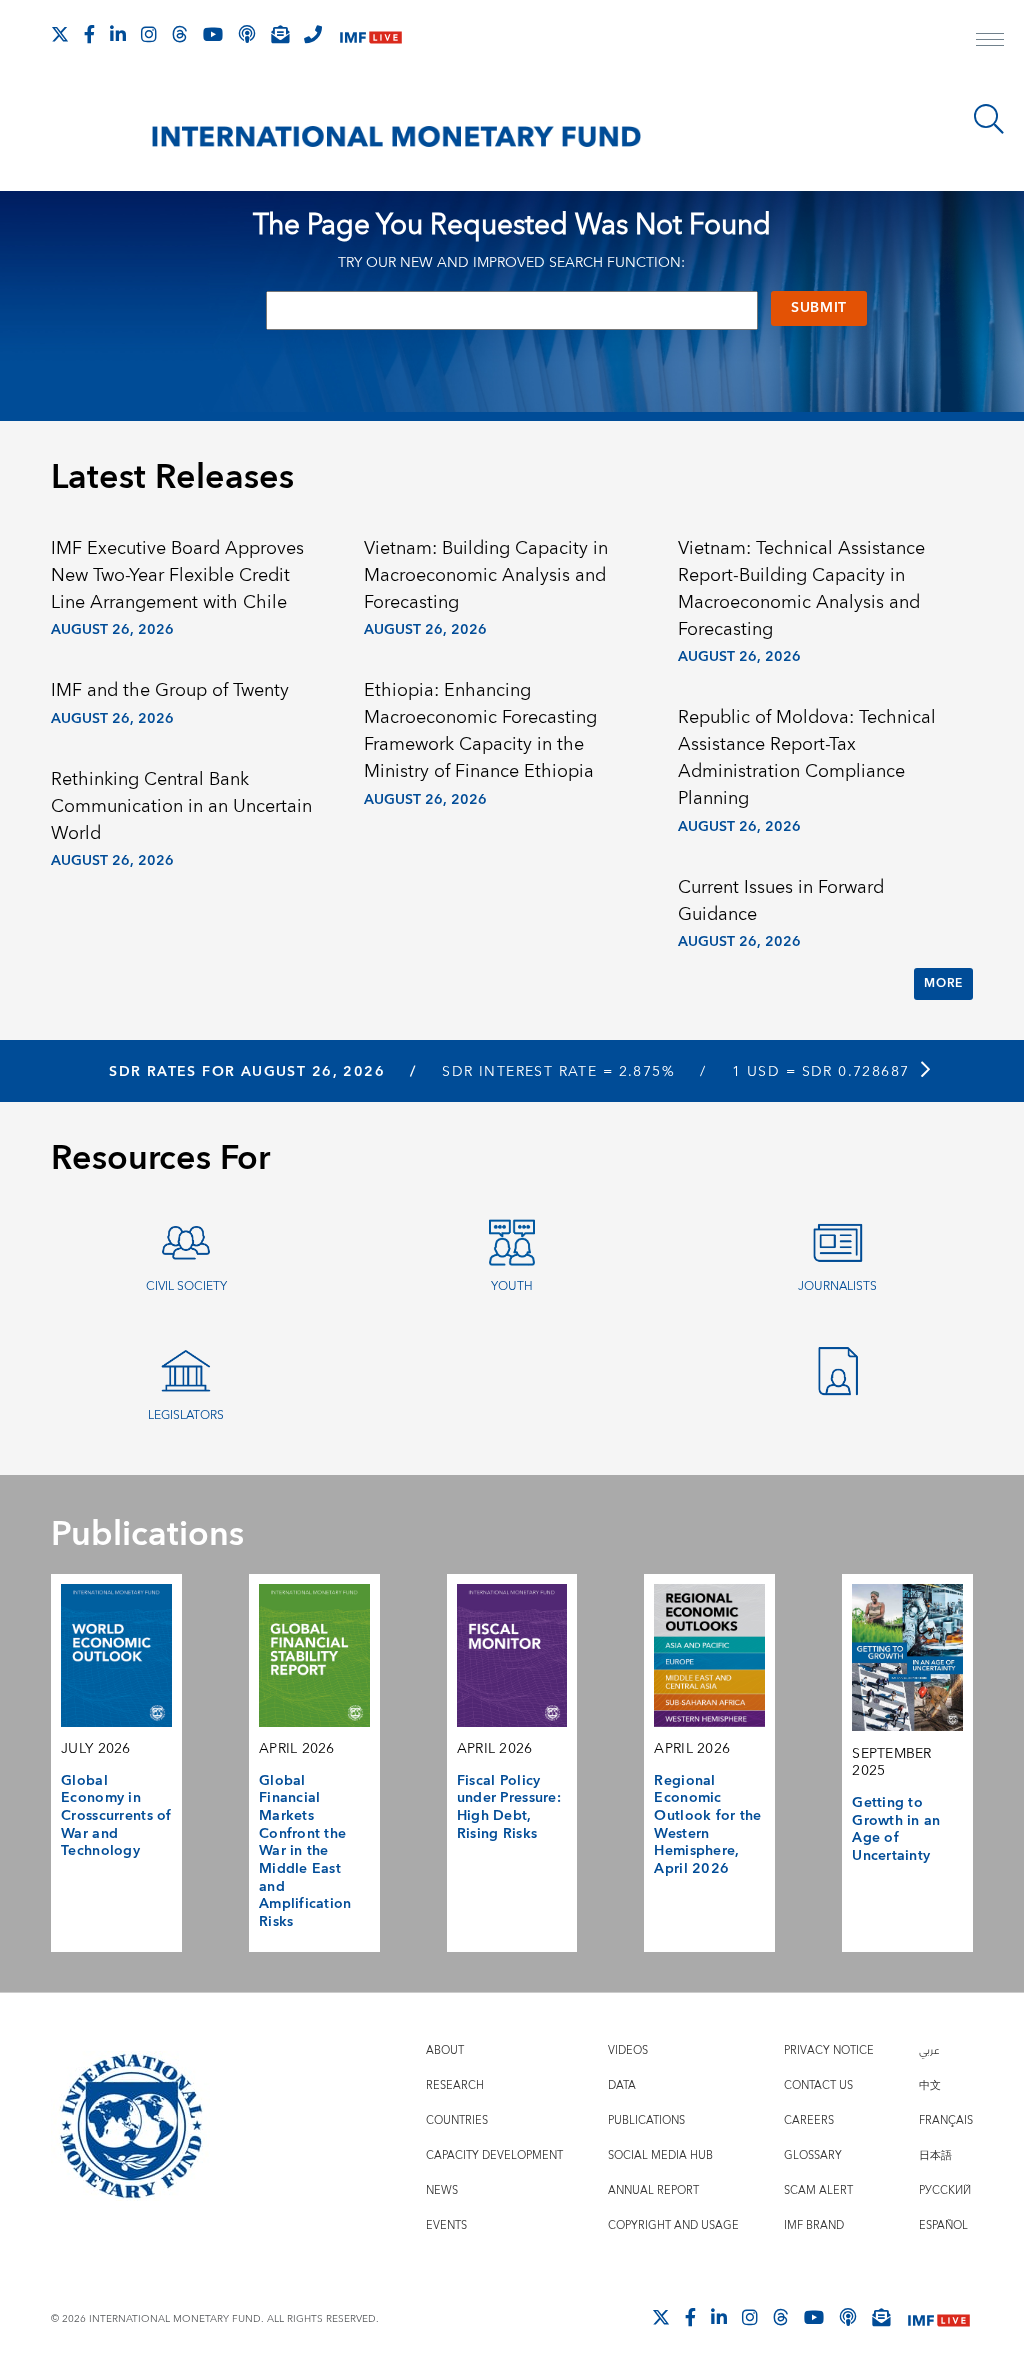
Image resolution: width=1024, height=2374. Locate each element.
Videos (628, 2050)
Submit (819, 308)
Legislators (186, 1415)
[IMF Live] (371, 35)
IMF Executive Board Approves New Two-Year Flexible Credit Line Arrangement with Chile (177, 575)
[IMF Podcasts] (848, 2317)
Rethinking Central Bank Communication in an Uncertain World (181, 806)
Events (446, 2225)
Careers (809, 2120)
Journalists (837, 1286)
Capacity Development (494, 2155)
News (442, 2190)
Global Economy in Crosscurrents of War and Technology (116, 1816)
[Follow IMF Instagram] (149, 34)
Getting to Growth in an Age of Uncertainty (896, 1829)
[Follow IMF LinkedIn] (118, 34)
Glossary (813, 2155)
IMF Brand (814, 2225)
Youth (512, 1286)
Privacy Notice (829, 2050)
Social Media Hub (660, 2155)
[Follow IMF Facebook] (89, 34)
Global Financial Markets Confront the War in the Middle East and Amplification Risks (305, 1851)
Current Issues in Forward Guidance (781, 901)
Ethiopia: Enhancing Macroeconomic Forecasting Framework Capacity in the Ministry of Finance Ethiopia (480, 731)
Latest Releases (172, 478)
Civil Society (186, 1286)
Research (455, 2085)
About (445, 2050)
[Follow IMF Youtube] (213, 34)
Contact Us (818, 2085)
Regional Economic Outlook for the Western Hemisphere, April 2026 (707, 1825)
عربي (929, 2050)
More (943, 983)
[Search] (989, 119)
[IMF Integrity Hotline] (313, 34)
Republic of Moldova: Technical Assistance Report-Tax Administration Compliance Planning (807, 758)
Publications (646, 2120)
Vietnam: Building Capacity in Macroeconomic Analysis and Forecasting (486, 575)
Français (946, 2120)
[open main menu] (990, 42)
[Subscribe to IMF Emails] (280, 34)
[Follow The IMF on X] (60, 34)
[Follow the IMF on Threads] (180, 34)
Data (622, 2085)
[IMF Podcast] (247, 34)
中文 (930, 2085)
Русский (945, 2190)
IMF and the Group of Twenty (170, 690)
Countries (457, 2120)
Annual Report (653, 2190)
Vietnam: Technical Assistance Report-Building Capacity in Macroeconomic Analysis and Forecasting (801, 589)
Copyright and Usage (673, 2225)
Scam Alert (818, 2190)
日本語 (935, 2155)
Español (943, 2225)
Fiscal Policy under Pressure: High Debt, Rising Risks (509, 1807)
